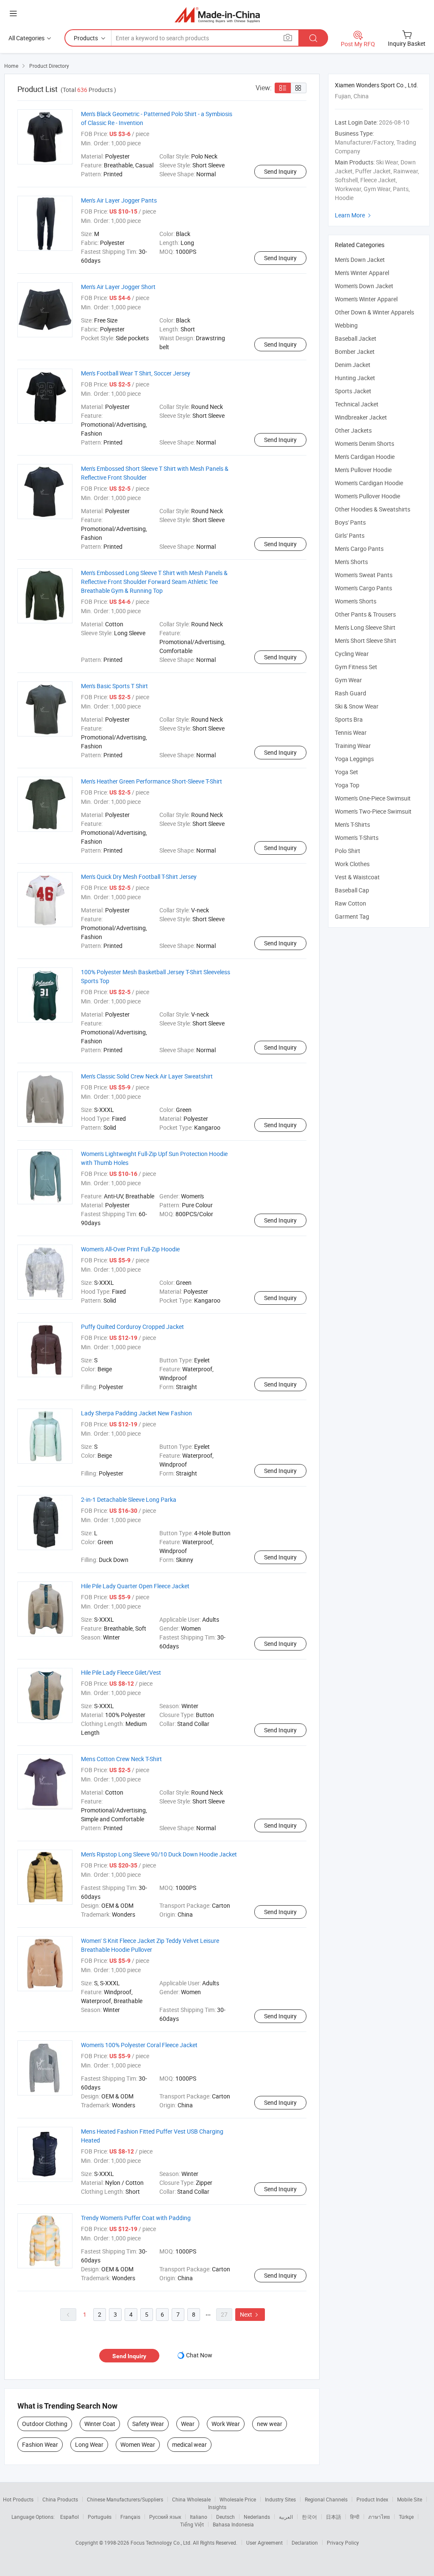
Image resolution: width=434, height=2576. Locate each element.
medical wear (189, 2444)
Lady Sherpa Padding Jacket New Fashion (136, 1413)
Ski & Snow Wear (357, 706)
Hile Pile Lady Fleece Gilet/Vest (121, 1672)
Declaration (305, 2543)
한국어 (309, 2517)
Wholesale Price (238, 2499)
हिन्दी (355, 2517)
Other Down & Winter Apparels (374, 312)
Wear (188, 2424)
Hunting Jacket (355, 378)
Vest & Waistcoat (357, 877)
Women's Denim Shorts (364, 443)
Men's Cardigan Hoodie (365, 457)
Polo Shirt (348, 851)
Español (70, 2517)
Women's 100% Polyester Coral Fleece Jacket (139, 2045)
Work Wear (226, 2424)
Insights (217, 2507)
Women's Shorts (356, 601)
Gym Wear (348, 680)
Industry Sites (280, 2499)
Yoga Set (346, 772)
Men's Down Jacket (360, 260)
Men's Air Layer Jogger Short (118, 287)
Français (130, 2517)
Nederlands (257, 2517)
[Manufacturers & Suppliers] (217, 15)
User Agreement (264, 2543)
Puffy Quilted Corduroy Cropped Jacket (132, 1327)
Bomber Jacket (355, 352)
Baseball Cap (352, 890)
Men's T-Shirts (352, 824)
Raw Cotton (351, 903)
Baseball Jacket (356, 338)
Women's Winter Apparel (366, 299)
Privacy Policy (343, 2543)
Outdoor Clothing (45, 2424)
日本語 (334, 2517)
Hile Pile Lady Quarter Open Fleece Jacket (135, 1586)
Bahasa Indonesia (233, 2524)
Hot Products (18, 2499)
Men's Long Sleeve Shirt (365, 627)
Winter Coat (100, 2424)
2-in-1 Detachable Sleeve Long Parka (129, 1499)
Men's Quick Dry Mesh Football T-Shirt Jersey (139, 877)
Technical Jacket (357, 404)
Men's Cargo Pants (359, 549)
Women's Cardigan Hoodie (369, 483)
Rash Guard (351, 693)
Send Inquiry (280, 171)
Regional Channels (326, 2499)
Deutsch (225, 2517)
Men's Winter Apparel (362, 273)
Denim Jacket (353, 365)
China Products (60, 2499)
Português (100, 2517)
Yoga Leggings (354, 759)
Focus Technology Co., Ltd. (162, 2543)
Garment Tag (352, 916)
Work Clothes (352, 864)
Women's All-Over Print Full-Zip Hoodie (130, 1249)
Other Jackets (353, 430)
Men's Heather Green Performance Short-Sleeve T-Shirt (152, 781)
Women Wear (138, 2444)
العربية (286, 2517)
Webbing (346, 325)
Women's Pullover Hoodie (367, 496)
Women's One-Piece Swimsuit (373, 798)
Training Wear (353, 746)
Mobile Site (410, 2499)
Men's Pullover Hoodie (363, 470)
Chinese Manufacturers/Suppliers (125, 2499)
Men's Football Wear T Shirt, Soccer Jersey (136, 373)
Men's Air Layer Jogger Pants (119, 200)
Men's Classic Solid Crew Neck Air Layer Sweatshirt (147, 1076)
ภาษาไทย (379, 2517)
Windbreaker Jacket (361, 417)
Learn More (354, 215)
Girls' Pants (350, 535)
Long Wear (89, 2444)
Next (250, 2314)
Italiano (199, 2517)
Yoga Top (347, 785)
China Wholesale (191, 2499)
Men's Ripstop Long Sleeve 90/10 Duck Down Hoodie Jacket (159, 1854)
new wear (270, 2424)
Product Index (372, 2499)
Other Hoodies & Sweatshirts (373, 509)
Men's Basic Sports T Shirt (114, 686)
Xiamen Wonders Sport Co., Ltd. (377, 85)
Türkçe (406, 2517)
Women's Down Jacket (364, 286)
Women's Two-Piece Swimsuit (373, 811)
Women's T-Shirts (357, 838)
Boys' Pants (350, 522)
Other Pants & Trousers (365, 614)
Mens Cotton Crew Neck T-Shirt (121, 1759)
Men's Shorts (351, 562)
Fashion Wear (40, 2444)
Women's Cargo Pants (363, 588)
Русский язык (165, 2517)
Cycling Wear (352, 654)
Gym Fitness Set (356, 667)
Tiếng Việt (192, 2524)
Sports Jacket (353, 391)
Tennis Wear (351, 732)
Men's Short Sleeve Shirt (366, 641)
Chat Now (199, 2355)
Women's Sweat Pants (364, 575)
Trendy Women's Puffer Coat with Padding (136, 2218)
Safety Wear (148, 2424)
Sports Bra (349, 719)
